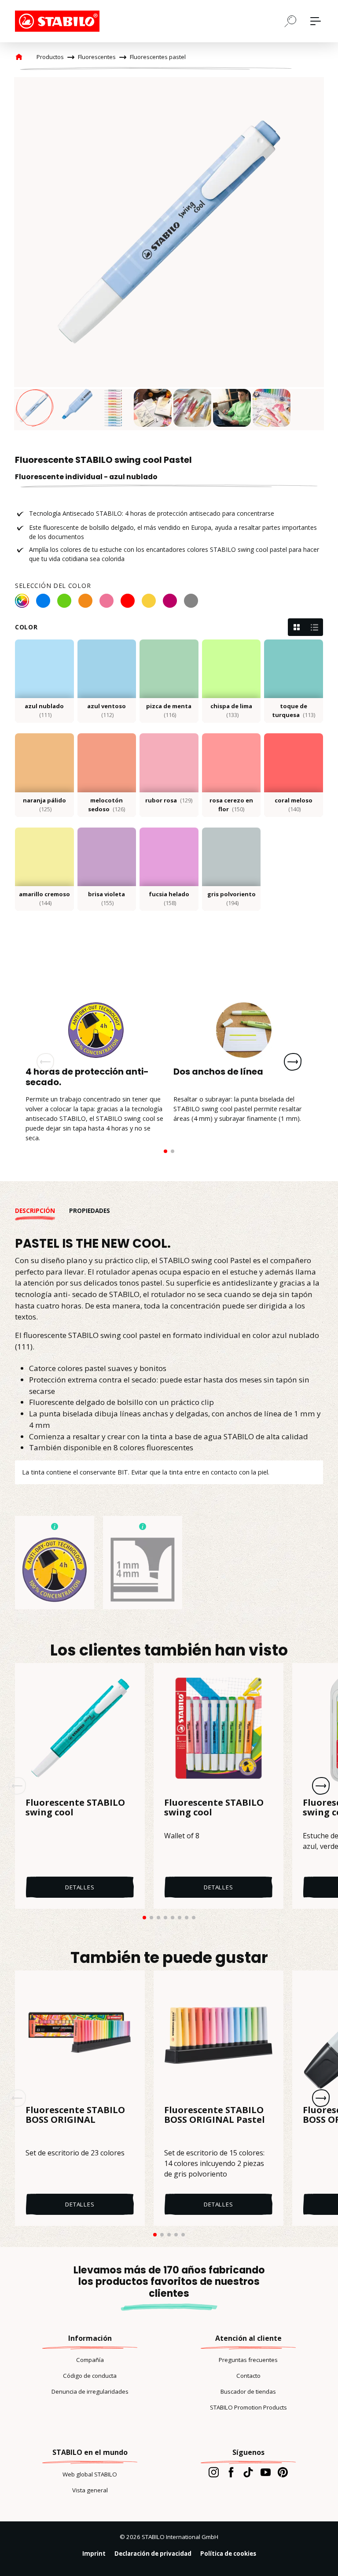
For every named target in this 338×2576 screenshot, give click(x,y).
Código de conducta (90, 2376)
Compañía (90, 2360)
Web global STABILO (90, 2474)
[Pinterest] (283, 2472)
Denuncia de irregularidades (90, 2391)
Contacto (248, 2376)
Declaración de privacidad (153, 2554)
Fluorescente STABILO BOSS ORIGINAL (75, 2115)
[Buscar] (290, 21)
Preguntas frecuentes (248, 2360)
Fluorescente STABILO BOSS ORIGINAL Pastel (215, 2115)
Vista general (90, 2490)
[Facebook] (231, 2472)
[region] (169, 254)
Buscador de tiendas (248, 2391)
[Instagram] (214, 2472)
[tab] (42, 1211)
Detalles (80, 1887)
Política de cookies (228, 2554)
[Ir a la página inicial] (59, 21)
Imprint (94, 2554)
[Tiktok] (248, 2472)
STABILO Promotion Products (248, 2407)
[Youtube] (266, 2472)
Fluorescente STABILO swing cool (75, 1808)
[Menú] (316, 21)
